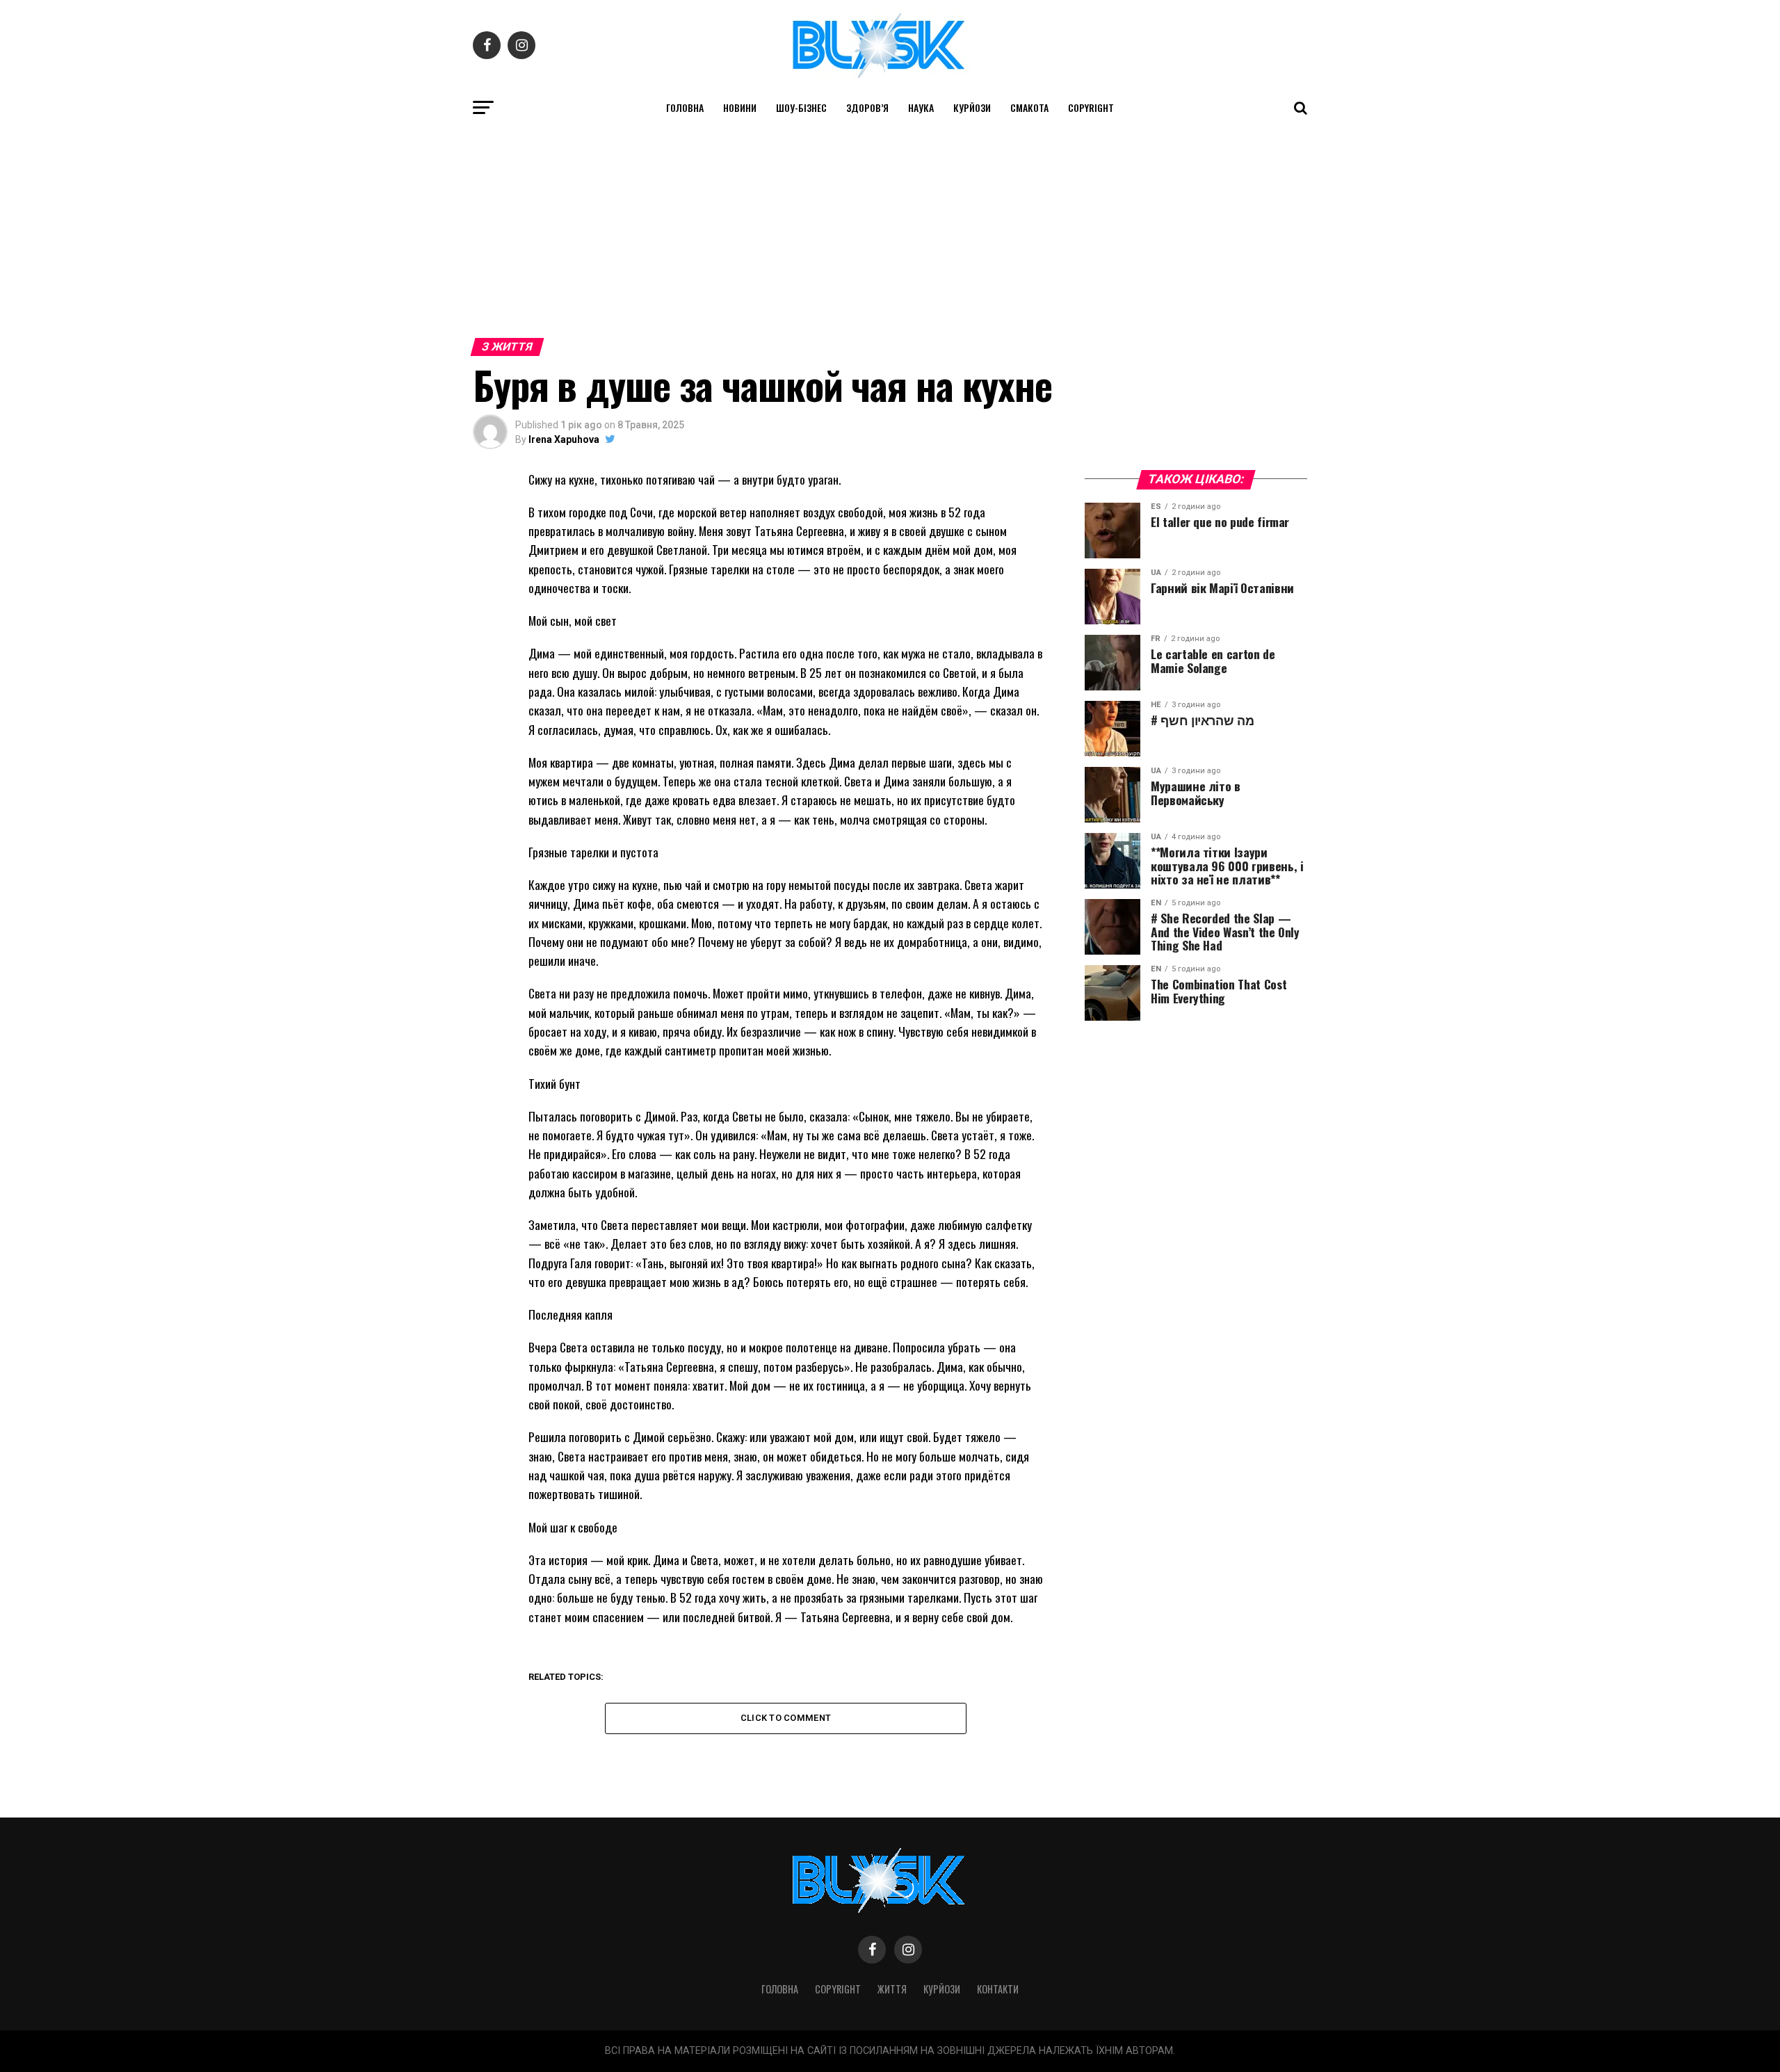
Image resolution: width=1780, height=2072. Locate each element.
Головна (685, 107)
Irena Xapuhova (564, 439)
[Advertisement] (890, 228)
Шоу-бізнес (801, 107)
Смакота (1029, 107)
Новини (740, 107)
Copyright (1091, 107)
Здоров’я (867, 107)
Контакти (998, 1989)
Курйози (972, 107)
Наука (921, 107)
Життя (892, 1989)
